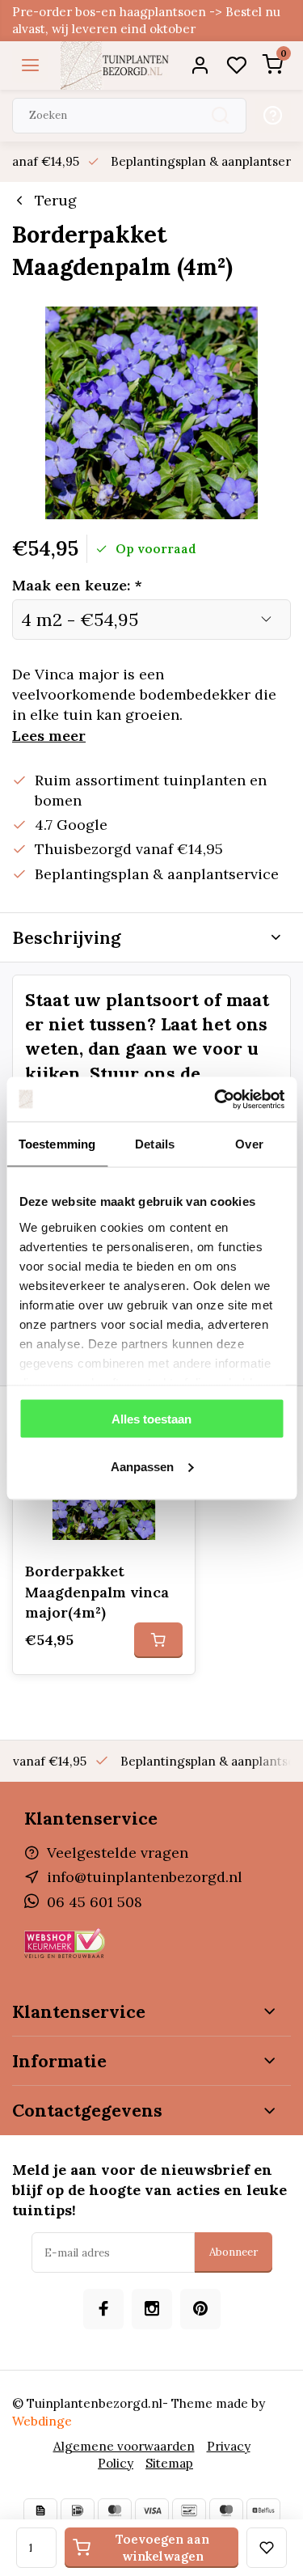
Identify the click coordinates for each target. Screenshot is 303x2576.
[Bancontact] (189, 2510)
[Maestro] (226, 2510)
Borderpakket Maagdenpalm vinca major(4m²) (97, 1591)
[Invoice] (40, 2510)
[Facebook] (103, 2309)
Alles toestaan (151, 1419)
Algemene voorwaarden (124, 2446)
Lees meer (49, 736)
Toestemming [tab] (57, 1144)
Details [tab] (155, 1144)
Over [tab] (249, 1144)
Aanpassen (142, 1466)
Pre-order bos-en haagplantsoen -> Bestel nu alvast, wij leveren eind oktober (146, 20)
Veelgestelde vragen (118, 1853)
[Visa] (152, 2510)
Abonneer (234, 2252)
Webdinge (42, 2421)
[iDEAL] (78, 2510)
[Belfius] (263, 2510)
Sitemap (169, 2463)
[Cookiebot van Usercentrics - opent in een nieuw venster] (216, 1099)
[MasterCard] (115, 2510)
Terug (56, 200)
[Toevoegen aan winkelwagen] (158, 1640)
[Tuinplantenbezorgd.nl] (115, 66)
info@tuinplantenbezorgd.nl (145, 1877)
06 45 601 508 (95, 1902)
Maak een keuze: (77, 585)
